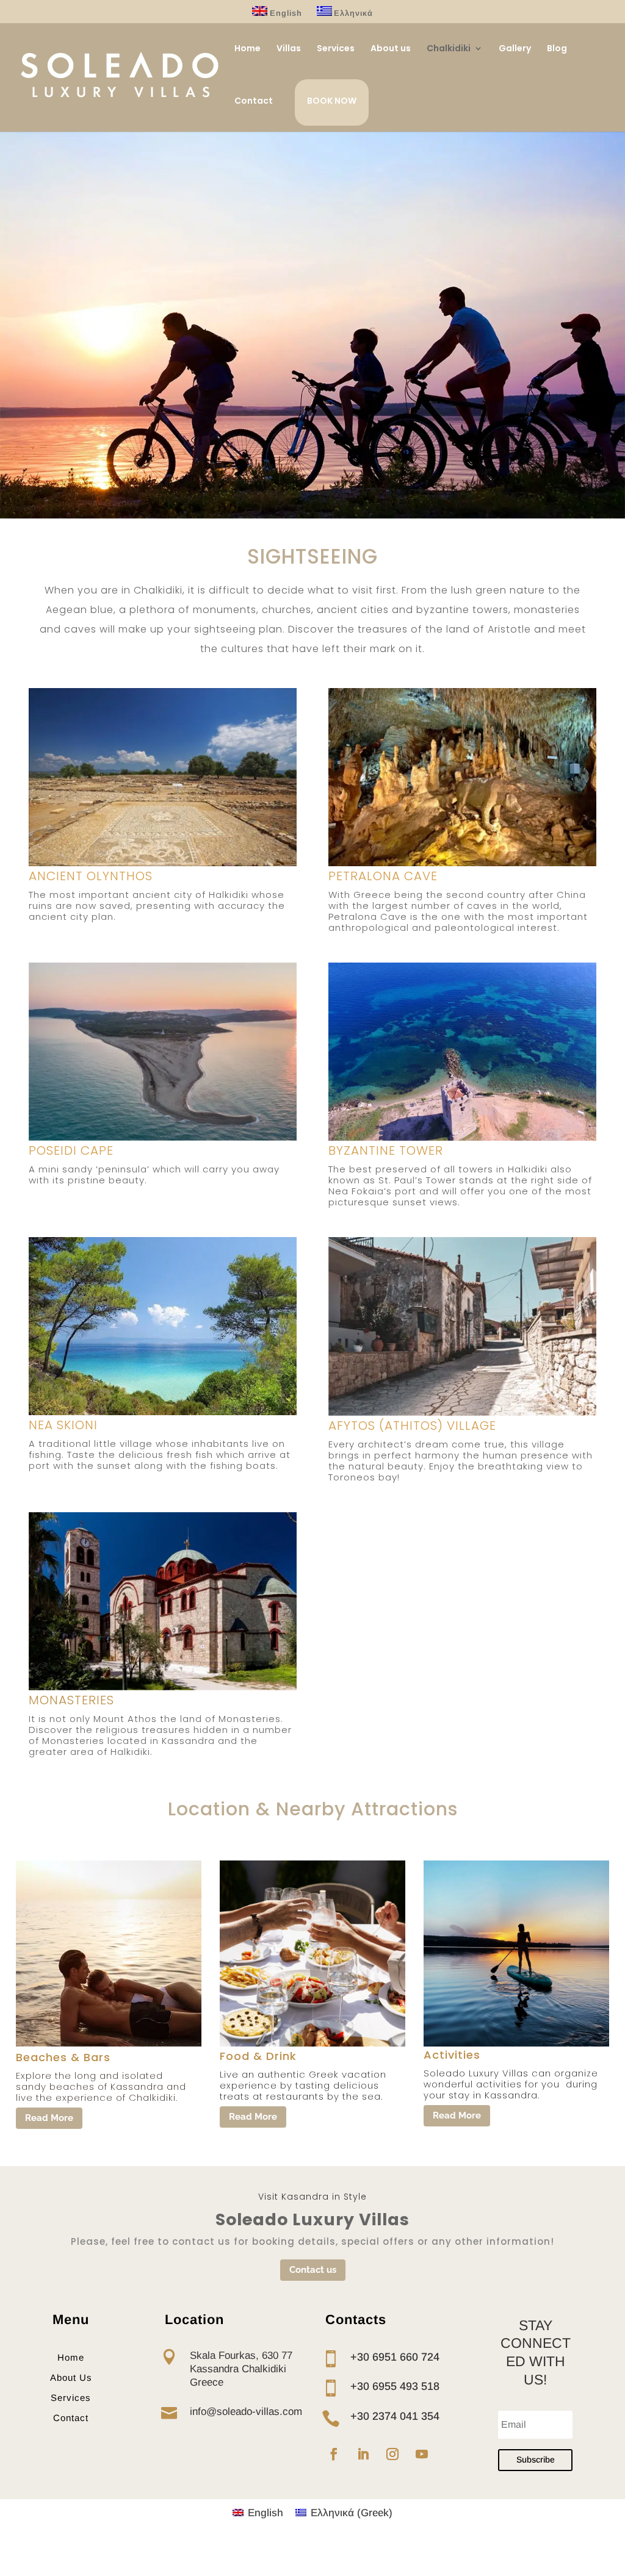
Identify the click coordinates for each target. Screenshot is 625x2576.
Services (336, 49)
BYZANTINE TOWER (386, 1150)
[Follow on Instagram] (392, 2454)
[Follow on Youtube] (422, 2454)
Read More (49, 2118)
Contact (254, 102)
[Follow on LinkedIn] (363, 2454)
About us (391, 49)
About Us (71, 2377)
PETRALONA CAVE (383, 876)
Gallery (515, 49)
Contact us (313, 2270)
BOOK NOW (332, 101)
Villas (289, 49)
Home (247, 49)
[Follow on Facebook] (334, 2454)
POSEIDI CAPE (71, 1150)
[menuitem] (277, 15)
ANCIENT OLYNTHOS (91, 876)
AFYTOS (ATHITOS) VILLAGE (412, 1426)
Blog (557, 49)
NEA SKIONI (63, 1425)
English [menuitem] (266, 2513)
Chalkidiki (449, 49)
